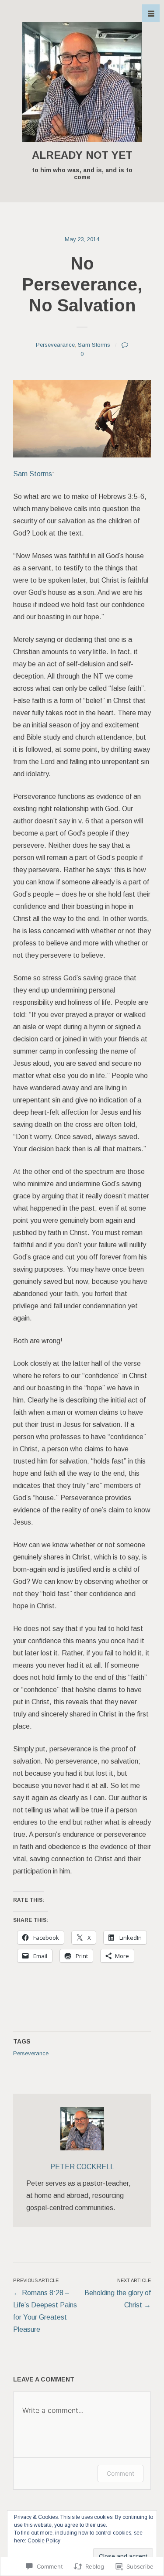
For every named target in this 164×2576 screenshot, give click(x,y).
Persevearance (55, 345)
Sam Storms (94, 345)
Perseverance (31, 2053)
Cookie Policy (44, 2541)
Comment (120, 2473)
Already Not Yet (82, 155)
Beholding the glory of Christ (118, 2293)
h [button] (151, 14)
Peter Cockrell (82, 2167)
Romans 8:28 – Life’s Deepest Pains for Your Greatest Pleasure (45, 2305)
